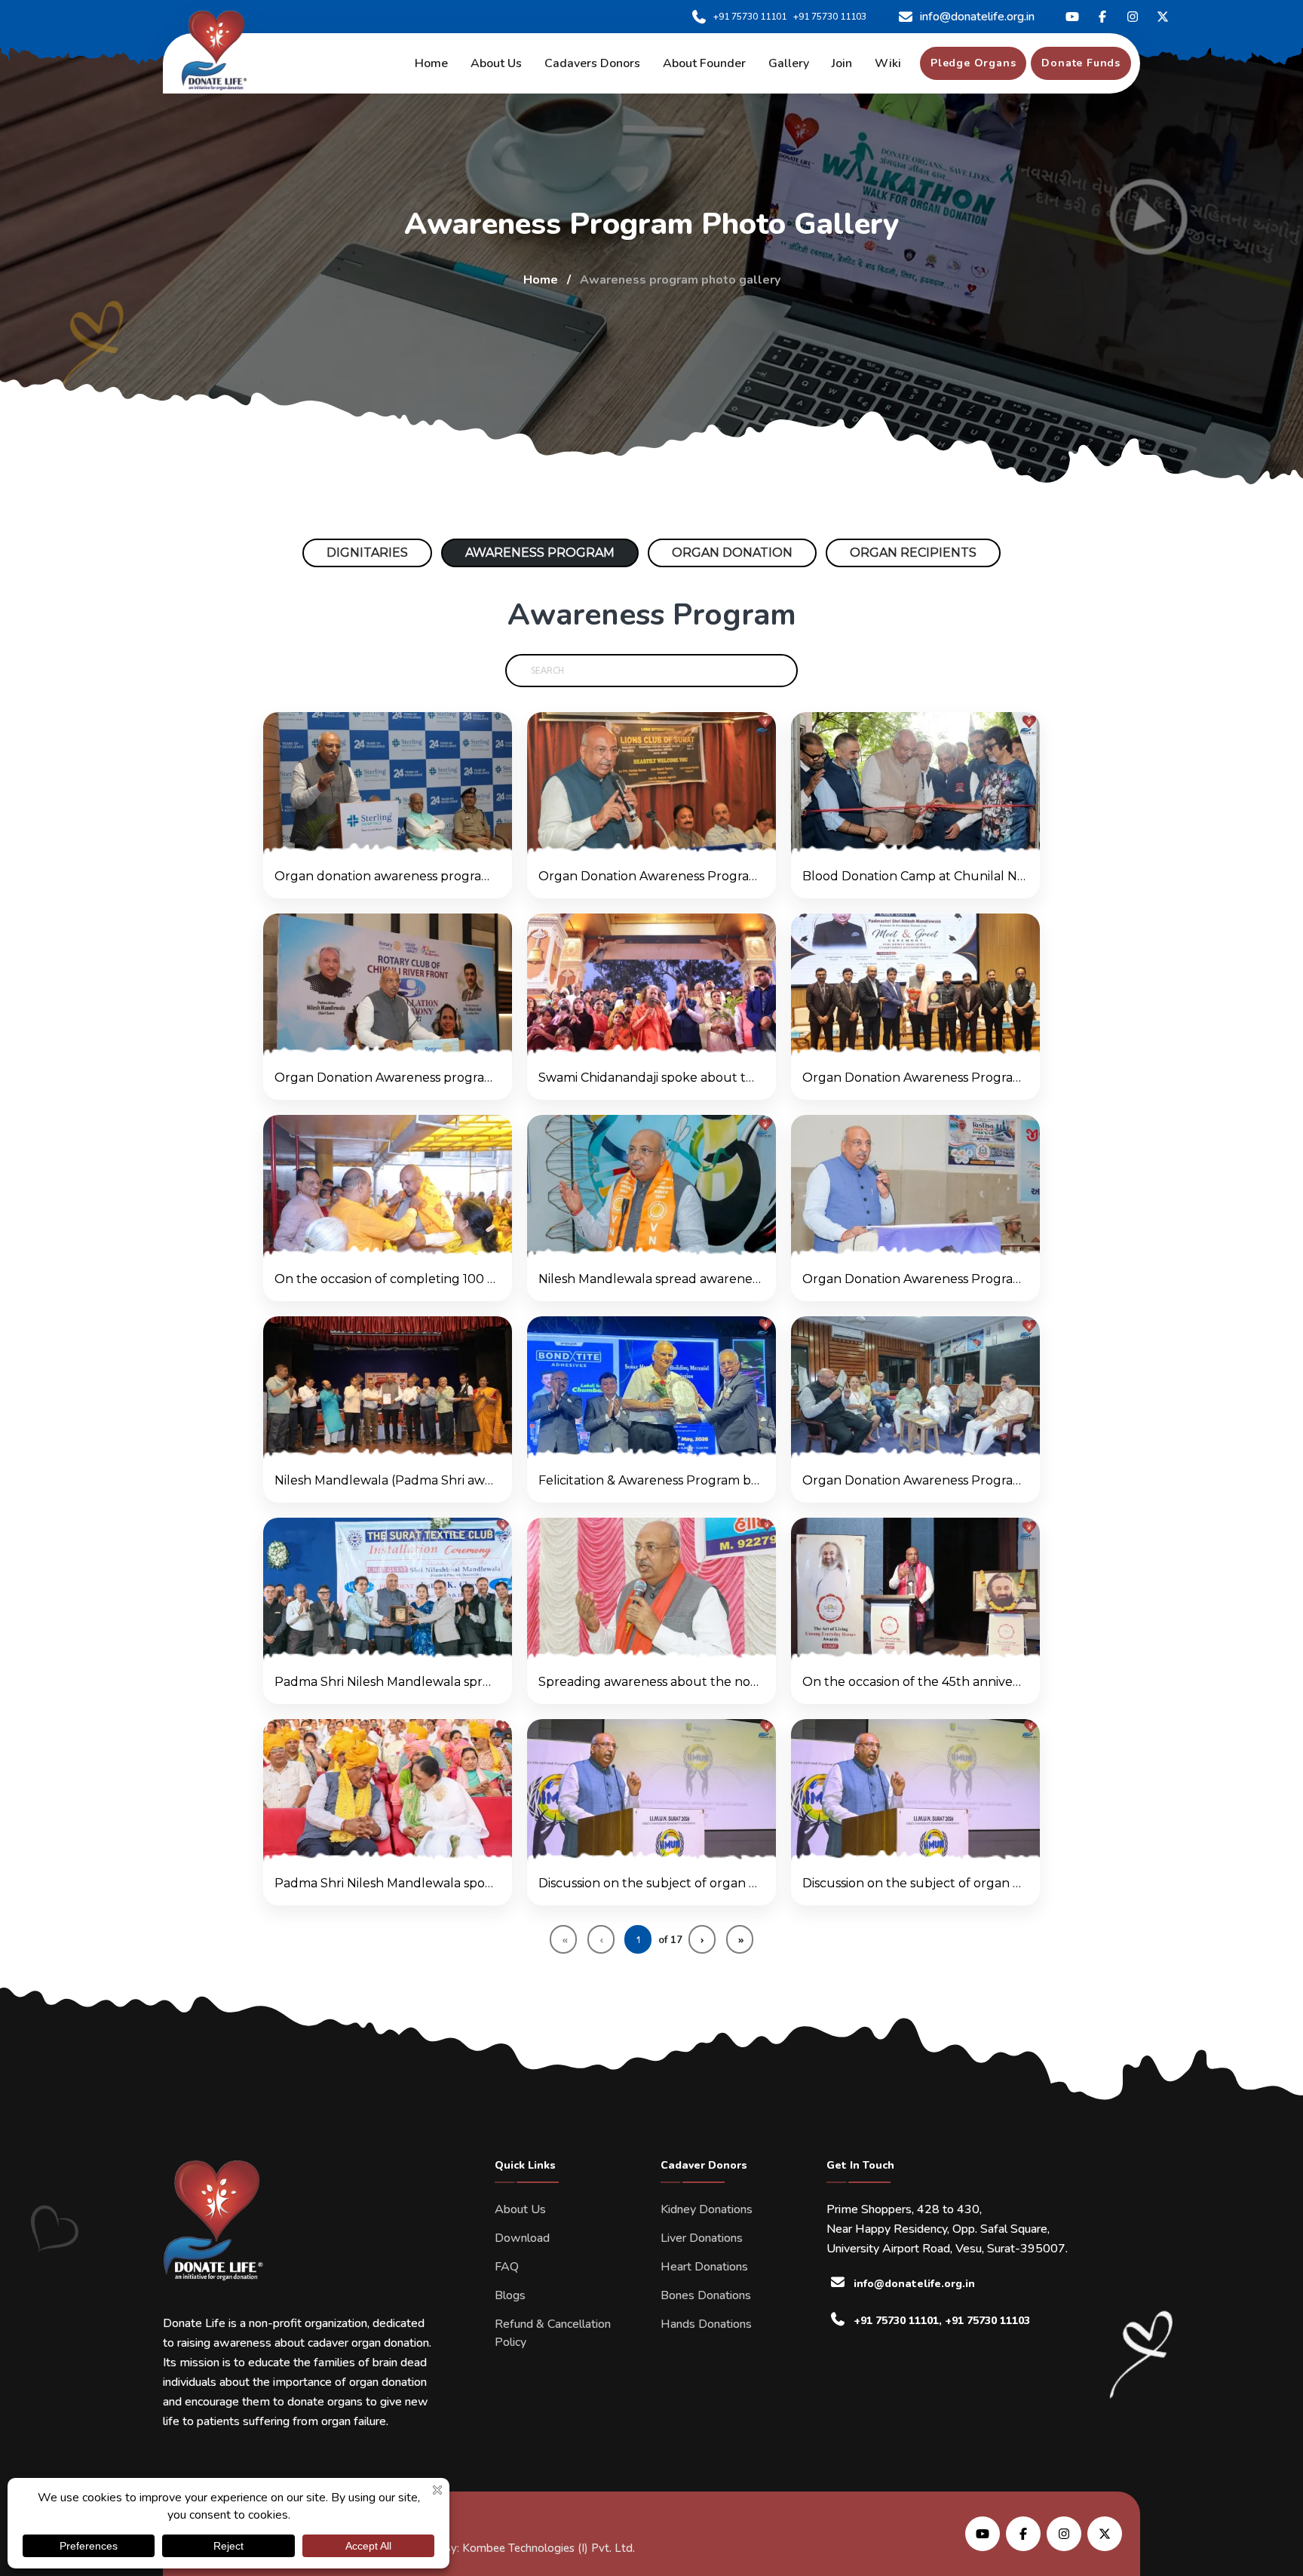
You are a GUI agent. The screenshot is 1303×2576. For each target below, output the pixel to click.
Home (431, 63)
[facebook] (1102, 17)
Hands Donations (706, 2324)
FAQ (507, 2267)
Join (842, 63)
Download (522, 2238)
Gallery (789, 63)
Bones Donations (706, 2295)
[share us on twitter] (1105, 2534)
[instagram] (1133, 17)
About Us (520, 2209)
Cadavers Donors (592, 63)
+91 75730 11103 (830, 17)
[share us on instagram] (1064, 2534)
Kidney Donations (707, 2209)
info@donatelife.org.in (977, 17)
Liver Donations (702, 2238)
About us (496, 63)
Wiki (888, 63)
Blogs (510, 2295)
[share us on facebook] (1023, 2534)
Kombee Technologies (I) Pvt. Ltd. (549, 2548)
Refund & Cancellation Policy (553, 2333)
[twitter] (1072, 17)
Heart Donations (704, 2267)
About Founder (704, 63)
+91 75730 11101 (750, 17)
